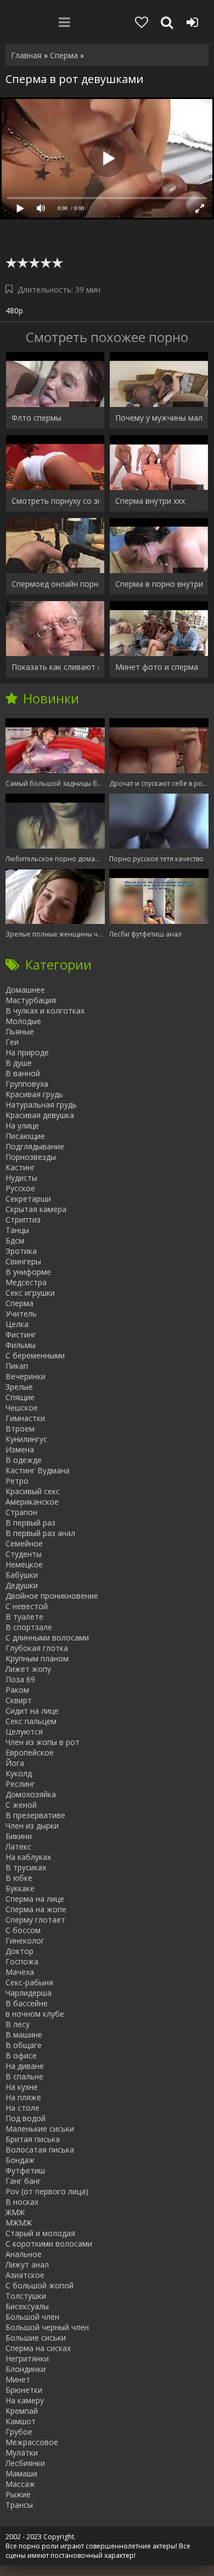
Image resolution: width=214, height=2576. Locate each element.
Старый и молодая (40, 2233)
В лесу (18, 2024)
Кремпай (22, 2411)
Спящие (20, 1397)
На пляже (23, 2097)
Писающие (25, 1136)
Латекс (18, 1846)
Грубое (19, 2432)
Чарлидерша (29, 1993)
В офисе (21, 2055)
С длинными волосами (47, 1637)
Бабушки (22, 1575)
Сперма (19, 1303)
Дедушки (22, 1585)
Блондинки (26, 2369)
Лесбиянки (25, 2463)
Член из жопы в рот (43, 1742)
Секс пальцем (31, 1721)
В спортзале (29, 1627)
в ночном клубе (35, 2014)
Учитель (21, 1314)
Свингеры (23, 1261)
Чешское (22, 1408)
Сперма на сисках (38, 2348)
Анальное (24, 2254)
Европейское (30, 1752)
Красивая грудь (34, 1094)
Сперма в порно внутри (159, 584)
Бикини (19, 1836)
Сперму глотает (35, 1920)
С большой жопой (40, 2285)
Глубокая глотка (37, 1648)
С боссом (23, 1930)
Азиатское (25, 2275)
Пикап (17, 1366)
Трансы (19, 2505)
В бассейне (27, 2003)
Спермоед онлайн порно (55, 584)
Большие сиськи (36, 2338)
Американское (32, 1502)
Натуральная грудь (41, 1105)
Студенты (24, 1554)
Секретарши (28, 1199)
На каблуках (28, 1857)
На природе (27, 1052)
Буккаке (20, 1888)
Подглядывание (35, 1146)
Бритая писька (33, 2139)
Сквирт (19, 1700)
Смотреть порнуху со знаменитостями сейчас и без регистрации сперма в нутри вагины (55, 501)
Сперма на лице (35, 1899)
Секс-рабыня (29, 1982)
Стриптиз (23, 1220)
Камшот (21, 2421)
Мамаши (21, 2473)
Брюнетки (24, 2390)
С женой (21, 1805)
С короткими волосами (49, 2244)
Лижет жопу (28, 1669)
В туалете (24, 1617)
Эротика (21, 1251)
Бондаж (20, 2160)
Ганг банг (23, 2181)
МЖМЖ (19, 2223)
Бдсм (15, 1240)
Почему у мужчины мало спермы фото (159, 418)
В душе (19, 1063)
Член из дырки (32, 1826)
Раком (17, 1690)
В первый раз (30, 1523)
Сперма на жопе (36, 1909)
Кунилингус (26, 1439)
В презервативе (35, 1815)
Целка (17, 1324)
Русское (20, 1188)
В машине (24, 2035)
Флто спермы (36, 418)
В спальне (24, 2076)
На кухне (22, 2087)
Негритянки (27, 2358)
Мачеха (20, 1972)
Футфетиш (25, 2170)
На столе (22, 2108)
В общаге (24, 2045)
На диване (25, 2066)
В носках (22, 2202)
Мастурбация (31, 1000)
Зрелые (19, 1387)
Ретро (17, 1481)
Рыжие (18, 2494)
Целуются (24, 1732)
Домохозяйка (31, 1794)
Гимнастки (25, 1418)
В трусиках (26, 1867)
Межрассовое (32, 2442)
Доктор (19, 1951)
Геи (12, 1042)
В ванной (23, 1073)
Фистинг (21, 1334)
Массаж (20, 2484)
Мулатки (22, 2453)
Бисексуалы (27, 2306)
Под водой (26, 2118)
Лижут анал (27, 2264)
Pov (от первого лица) (47, 2191)
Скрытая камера (36, 1209)
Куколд (19, 1773)
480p (14, 310)
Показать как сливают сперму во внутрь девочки (55, 667)
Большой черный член (47, 2327)
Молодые (23, 1021)
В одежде (24, 1460)
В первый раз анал (40, 1533)
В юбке (19, 1878)
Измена (20, 1449)
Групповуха (27, 1084)
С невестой (27, 1606)
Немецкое (24, 1564)
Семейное (24, 1543)
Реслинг (20, 1784)
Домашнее (25, 990)
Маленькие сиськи (40, 2129)
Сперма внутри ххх (150, 501)
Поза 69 (20, 1679)
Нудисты (21, 1178)
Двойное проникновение (52, 1596)
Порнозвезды (31, 1157)
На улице (22, 1125)
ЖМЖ (15, 2212)
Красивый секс (33, 1491)
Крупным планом (37, 1658)
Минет (18, 2379)
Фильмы (21, 1345)
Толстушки (26, 2296)
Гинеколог (25, 1941)
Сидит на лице (32, 1711)
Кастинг (20, 1167)
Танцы (17, 1230)
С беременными (35, 1355)
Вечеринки (26, 1376)
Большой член (32, 2317)
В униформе (28, 1272)
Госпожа (22, 1961)
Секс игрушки (30, 1293)
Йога (15, 1763)
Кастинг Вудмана (38, 1470)
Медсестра (26, 1282)
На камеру (25, 2400)
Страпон (21, 1512)
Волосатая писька (40, 2150)
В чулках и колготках (45, 1011)
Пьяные (20, 1031)
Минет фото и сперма (157, 667)
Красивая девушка (40, 1115)
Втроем (20, 1429)
